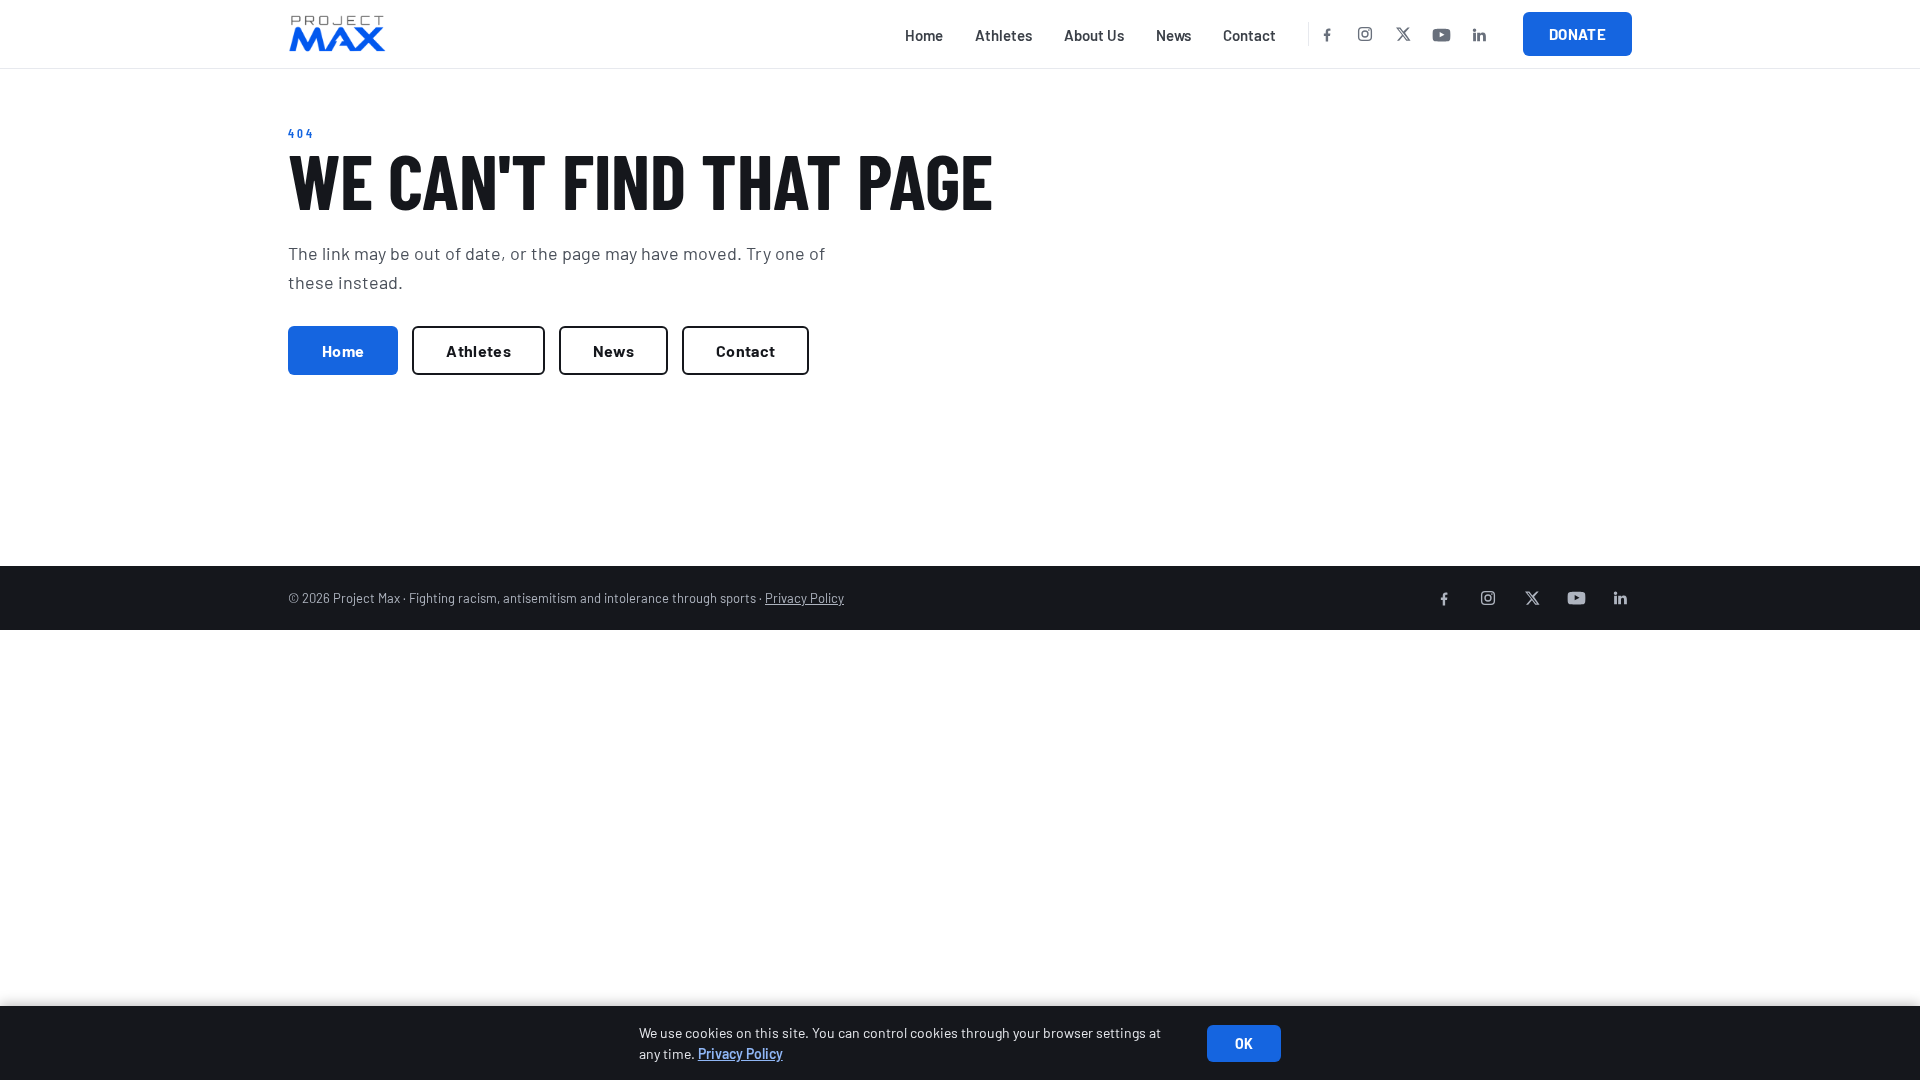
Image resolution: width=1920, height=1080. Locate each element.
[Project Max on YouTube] (1441, 34)
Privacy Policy (804, 598)
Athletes (1003, 35)
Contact (1249, 35)
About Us (1094, 35)
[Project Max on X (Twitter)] (1403, 34)
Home (924, 35)
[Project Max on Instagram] (1365, 34)
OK (1244, 1043)
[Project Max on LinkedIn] (1479, 34)
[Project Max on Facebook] (1327, 34)
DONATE (1577, 34)
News (1173, 35)
